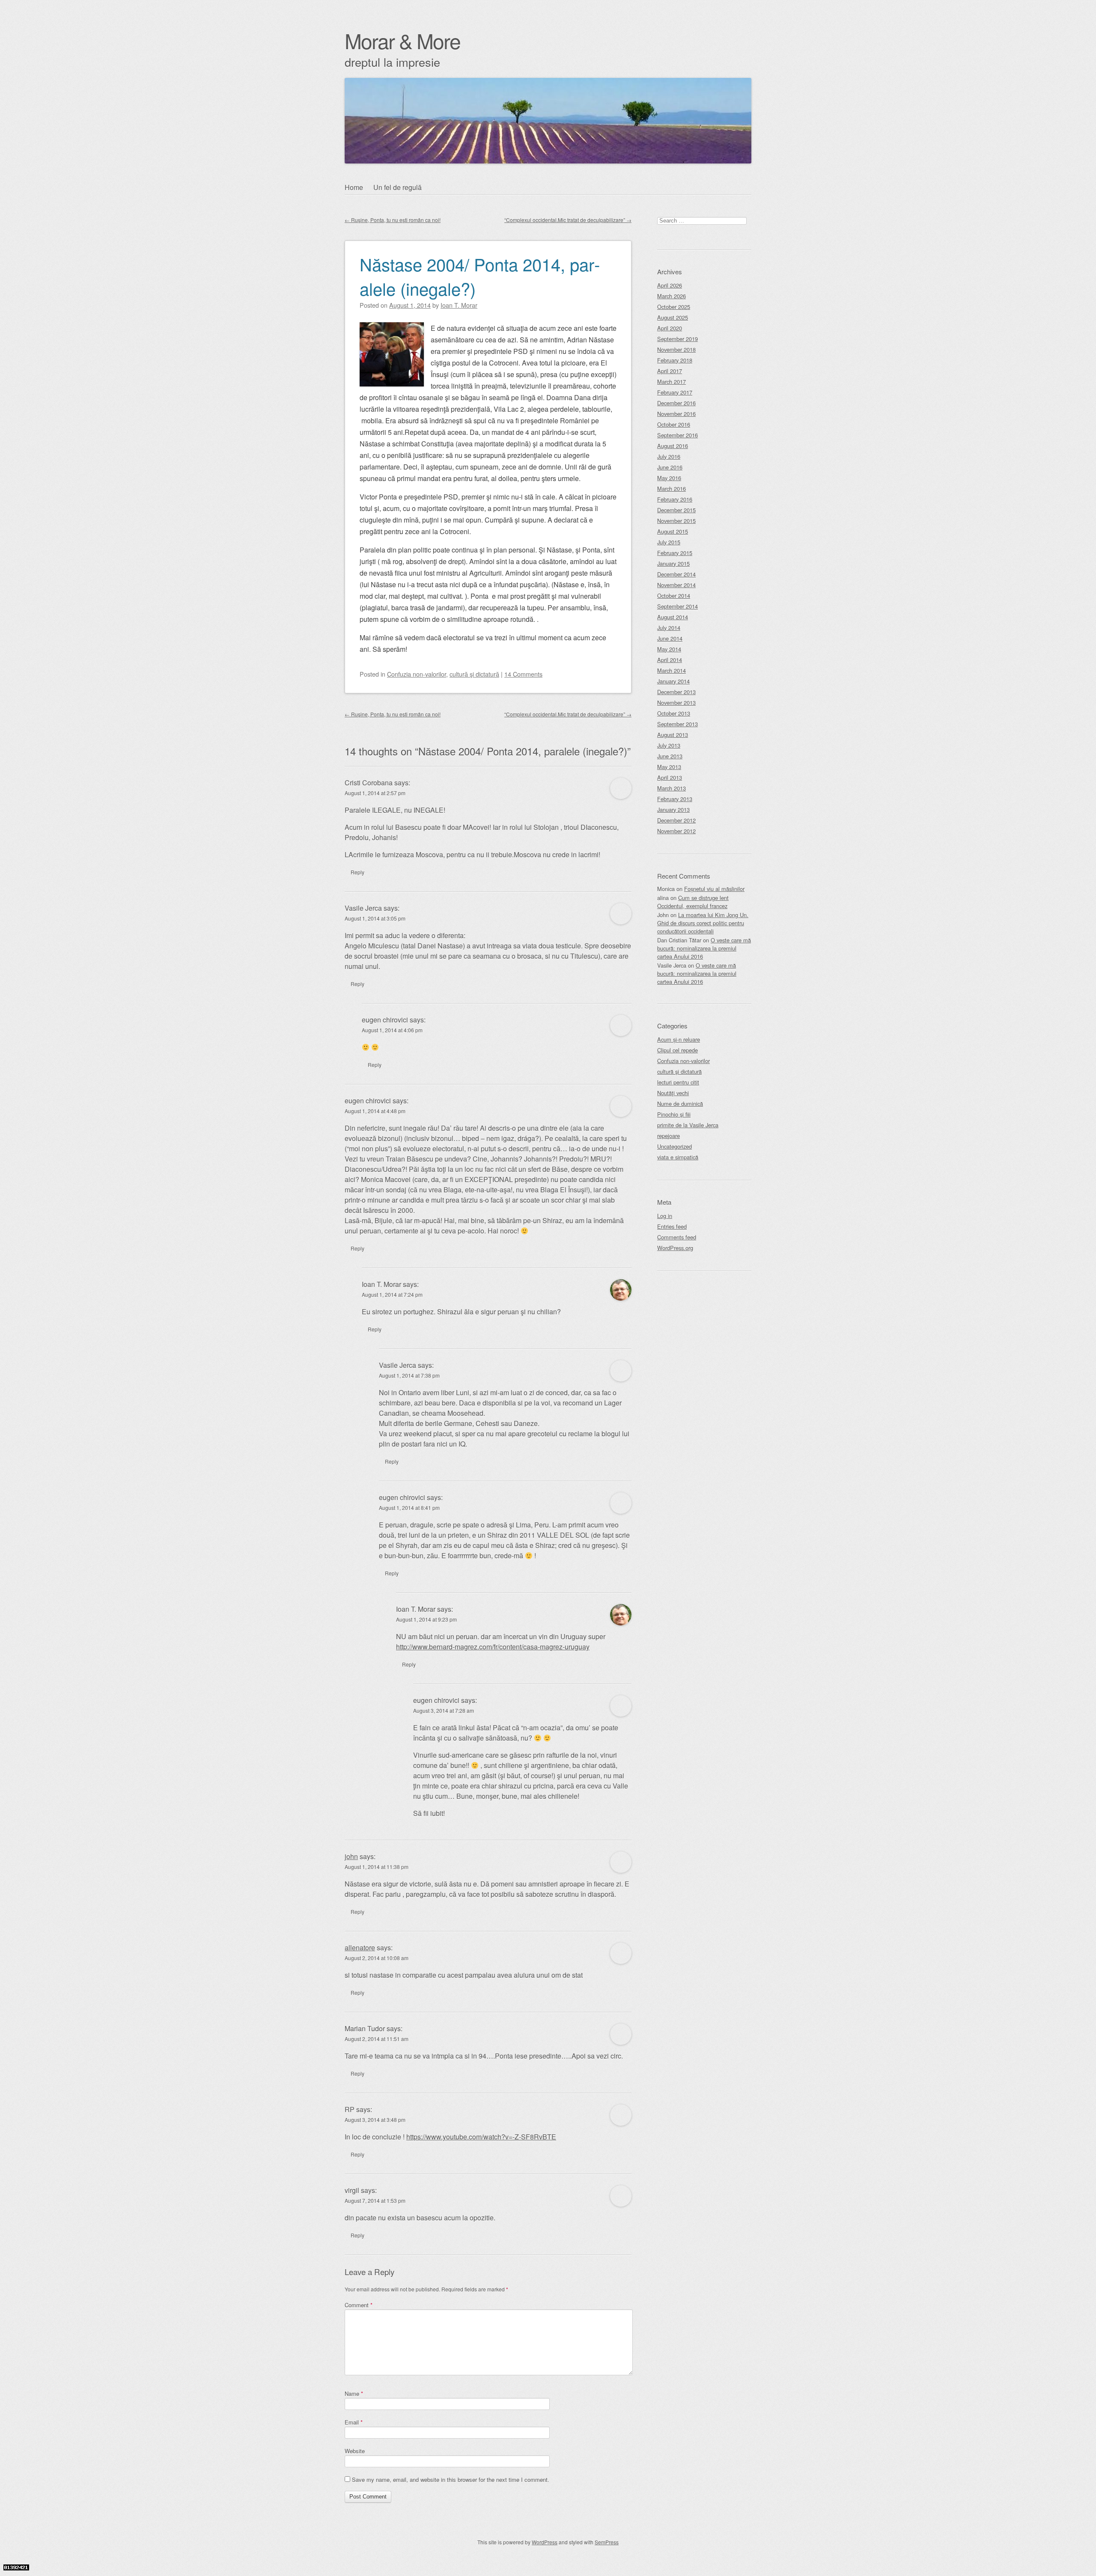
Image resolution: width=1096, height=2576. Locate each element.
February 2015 (675, 553)
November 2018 (676, 349)
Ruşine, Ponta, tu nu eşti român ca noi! (393, 220)
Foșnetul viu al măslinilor (714, 889)
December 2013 (676, 692)
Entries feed (672, 1226)
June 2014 (670, 638)
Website (355, 2451)
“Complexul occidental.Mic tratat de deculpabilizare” (568, 220)
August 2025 (673, 317)
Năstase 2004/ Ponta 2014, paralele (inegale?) (480, 276)
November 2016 (676, 414)
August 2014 (673, 617)
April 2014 (670, 660)
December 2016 (676, 403)
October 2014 (674, 596)
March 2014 (672, 670)
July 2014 (669, 628)
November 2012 (676, 831)
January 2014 (673, 681)
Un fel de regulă (398, 187)
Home (354, 187)
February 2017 (675, 392)
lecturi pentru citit (678, 1082)
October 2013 (674, 713)
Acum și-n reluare (679, 1039)
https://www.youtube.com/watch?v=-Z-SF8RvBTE (481, 2137)
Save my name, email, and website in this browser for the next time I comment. (451, 2479)
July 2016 (669, 456)
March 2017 (672, 382)
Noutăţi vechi (673, 1093)
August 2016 (673, 446)
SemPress (607, 2542)
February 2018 (675, 360)
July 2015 (669, 542)
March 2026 (672, 296)
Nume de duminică (680, 1104)
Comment (359, 2305)
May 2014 (669, 649)
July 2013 (669, 745)
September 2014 (678, 606)
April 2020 (670, 328)
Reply (357, 872)
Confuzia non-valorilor (417, 674)
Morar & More (402, 40)
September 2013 (678, 724)
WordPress (545, 2542)
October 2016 (674, 424)
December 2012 (676, 820)
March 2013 (672, 788)
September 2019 (678, 339)
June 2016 (670, 467)
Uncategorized (675, 1146)
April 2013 (670, 777)
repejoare (669, 1136)
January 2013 (673, 810)
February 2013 (675, 799)
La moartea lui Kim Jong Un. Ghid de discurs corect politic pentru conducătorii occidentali (703, 923)
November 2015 (676, 521)
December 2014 (676, 574)
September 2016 (678, 435)
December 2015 (676, 510)
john (351, 1856)
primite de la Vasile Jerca (688, 1125)
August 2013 (673, 735)
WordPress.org (675, 1248)
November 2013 (676, 703)
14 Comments (523, 674)
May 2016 (669, 478)
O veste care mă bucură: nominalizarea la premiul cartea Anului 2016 (704, 948)
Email (354, 2422)
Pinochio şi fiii (674, 1114)
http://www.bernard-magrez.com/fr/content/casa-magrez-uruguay (493, 1647)
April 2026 (670, 285)
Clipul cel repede (678, 1050)
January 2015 (673, 563)
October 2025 (674, 307)
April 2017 (670, 371)
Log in (665, 1216)
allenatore (360, 1948)
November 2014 (676, 585)
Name (354, 2393)
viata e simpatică (678, 1157)
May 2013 (669, 767)
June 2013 (670, 756)
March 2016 (672, 489)
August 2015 (673, 531)
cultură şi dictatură (474, 674)
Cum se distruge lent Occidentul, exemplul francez (693, 902)
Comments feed (677, 1237)
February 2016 (675, 499)
